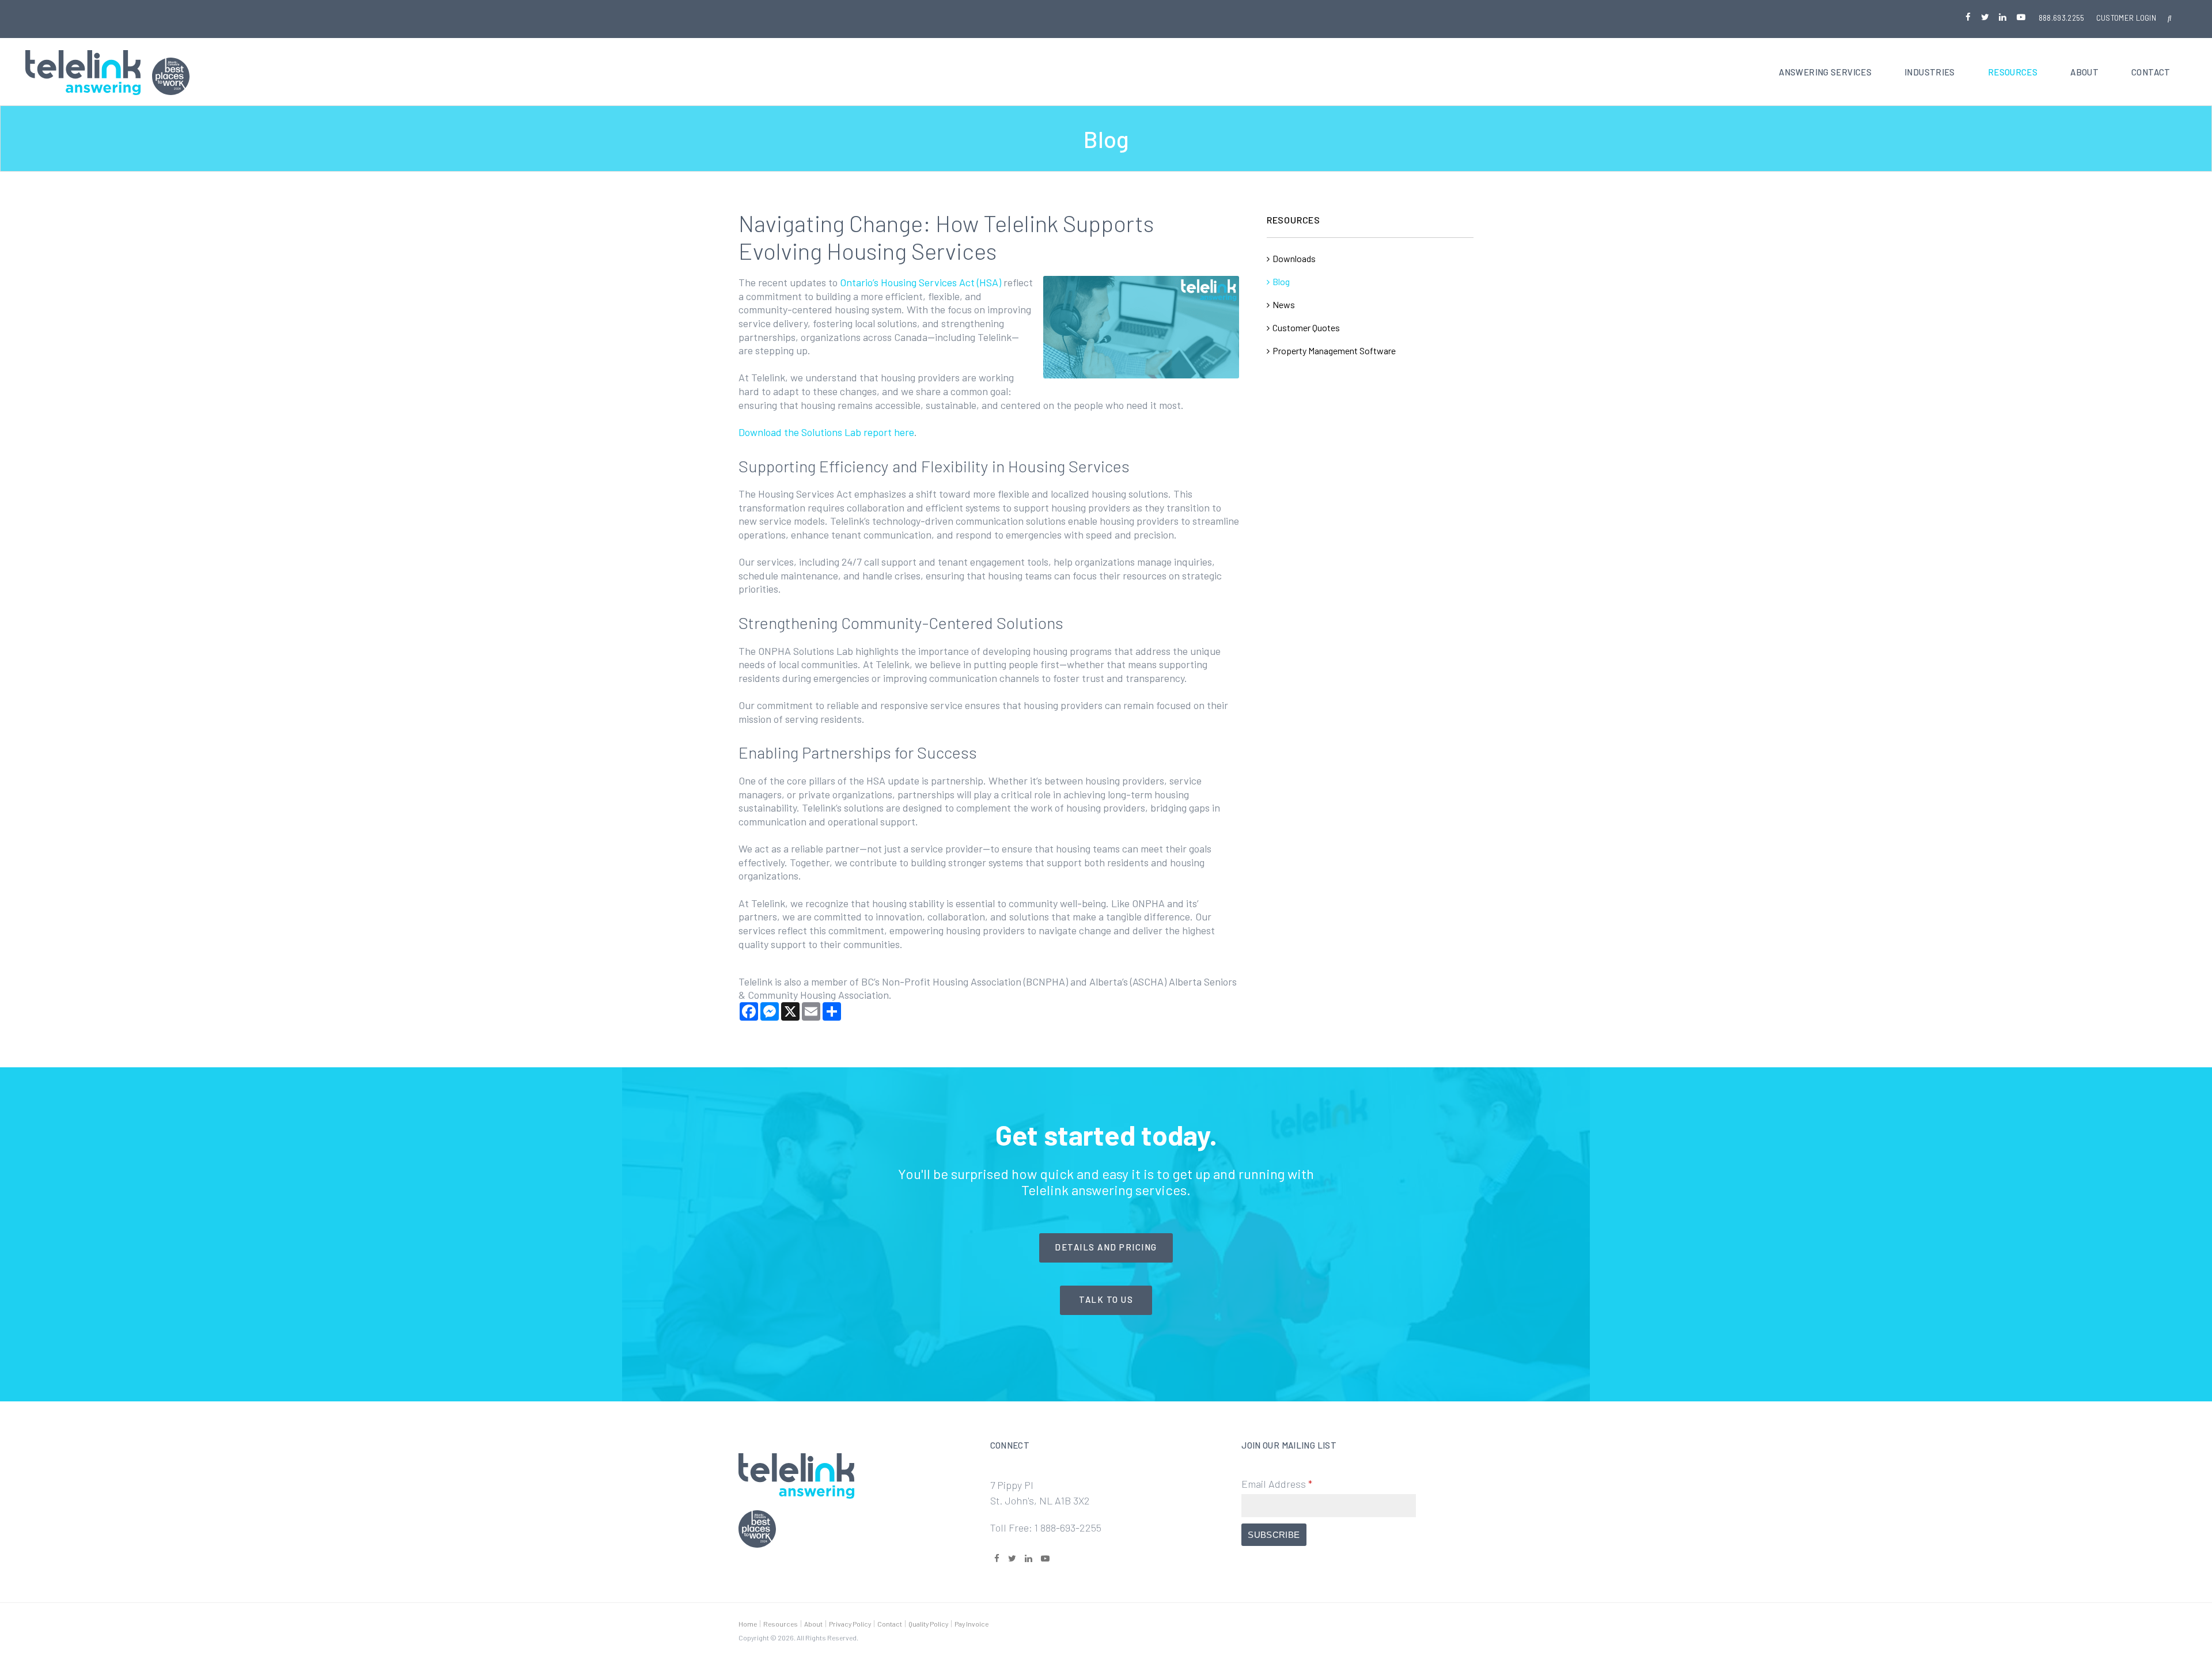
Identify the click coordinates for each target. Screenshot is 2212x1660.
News (1284, 304)
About (2084, 72)
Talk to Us (1106, 1299)
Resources (2013, 72)
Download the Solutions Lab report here (826, 432)
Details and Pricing (1106, 1247)
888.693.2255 (2062, 18)
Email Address (1277, 1484)
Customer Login (2126, 18)
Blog (1281, 281)
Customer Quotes (1306, 327)
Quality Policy (928, 1624)
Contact (2151, 72)
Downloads (1294, 258)
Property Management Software (1334, 350)
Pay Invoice (971, 1624)
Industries (1930, 72)
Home (748, 1624)
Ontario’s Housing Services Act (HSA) (921, 282)
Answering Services (1825, 72)
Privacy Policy (850, 1624)
